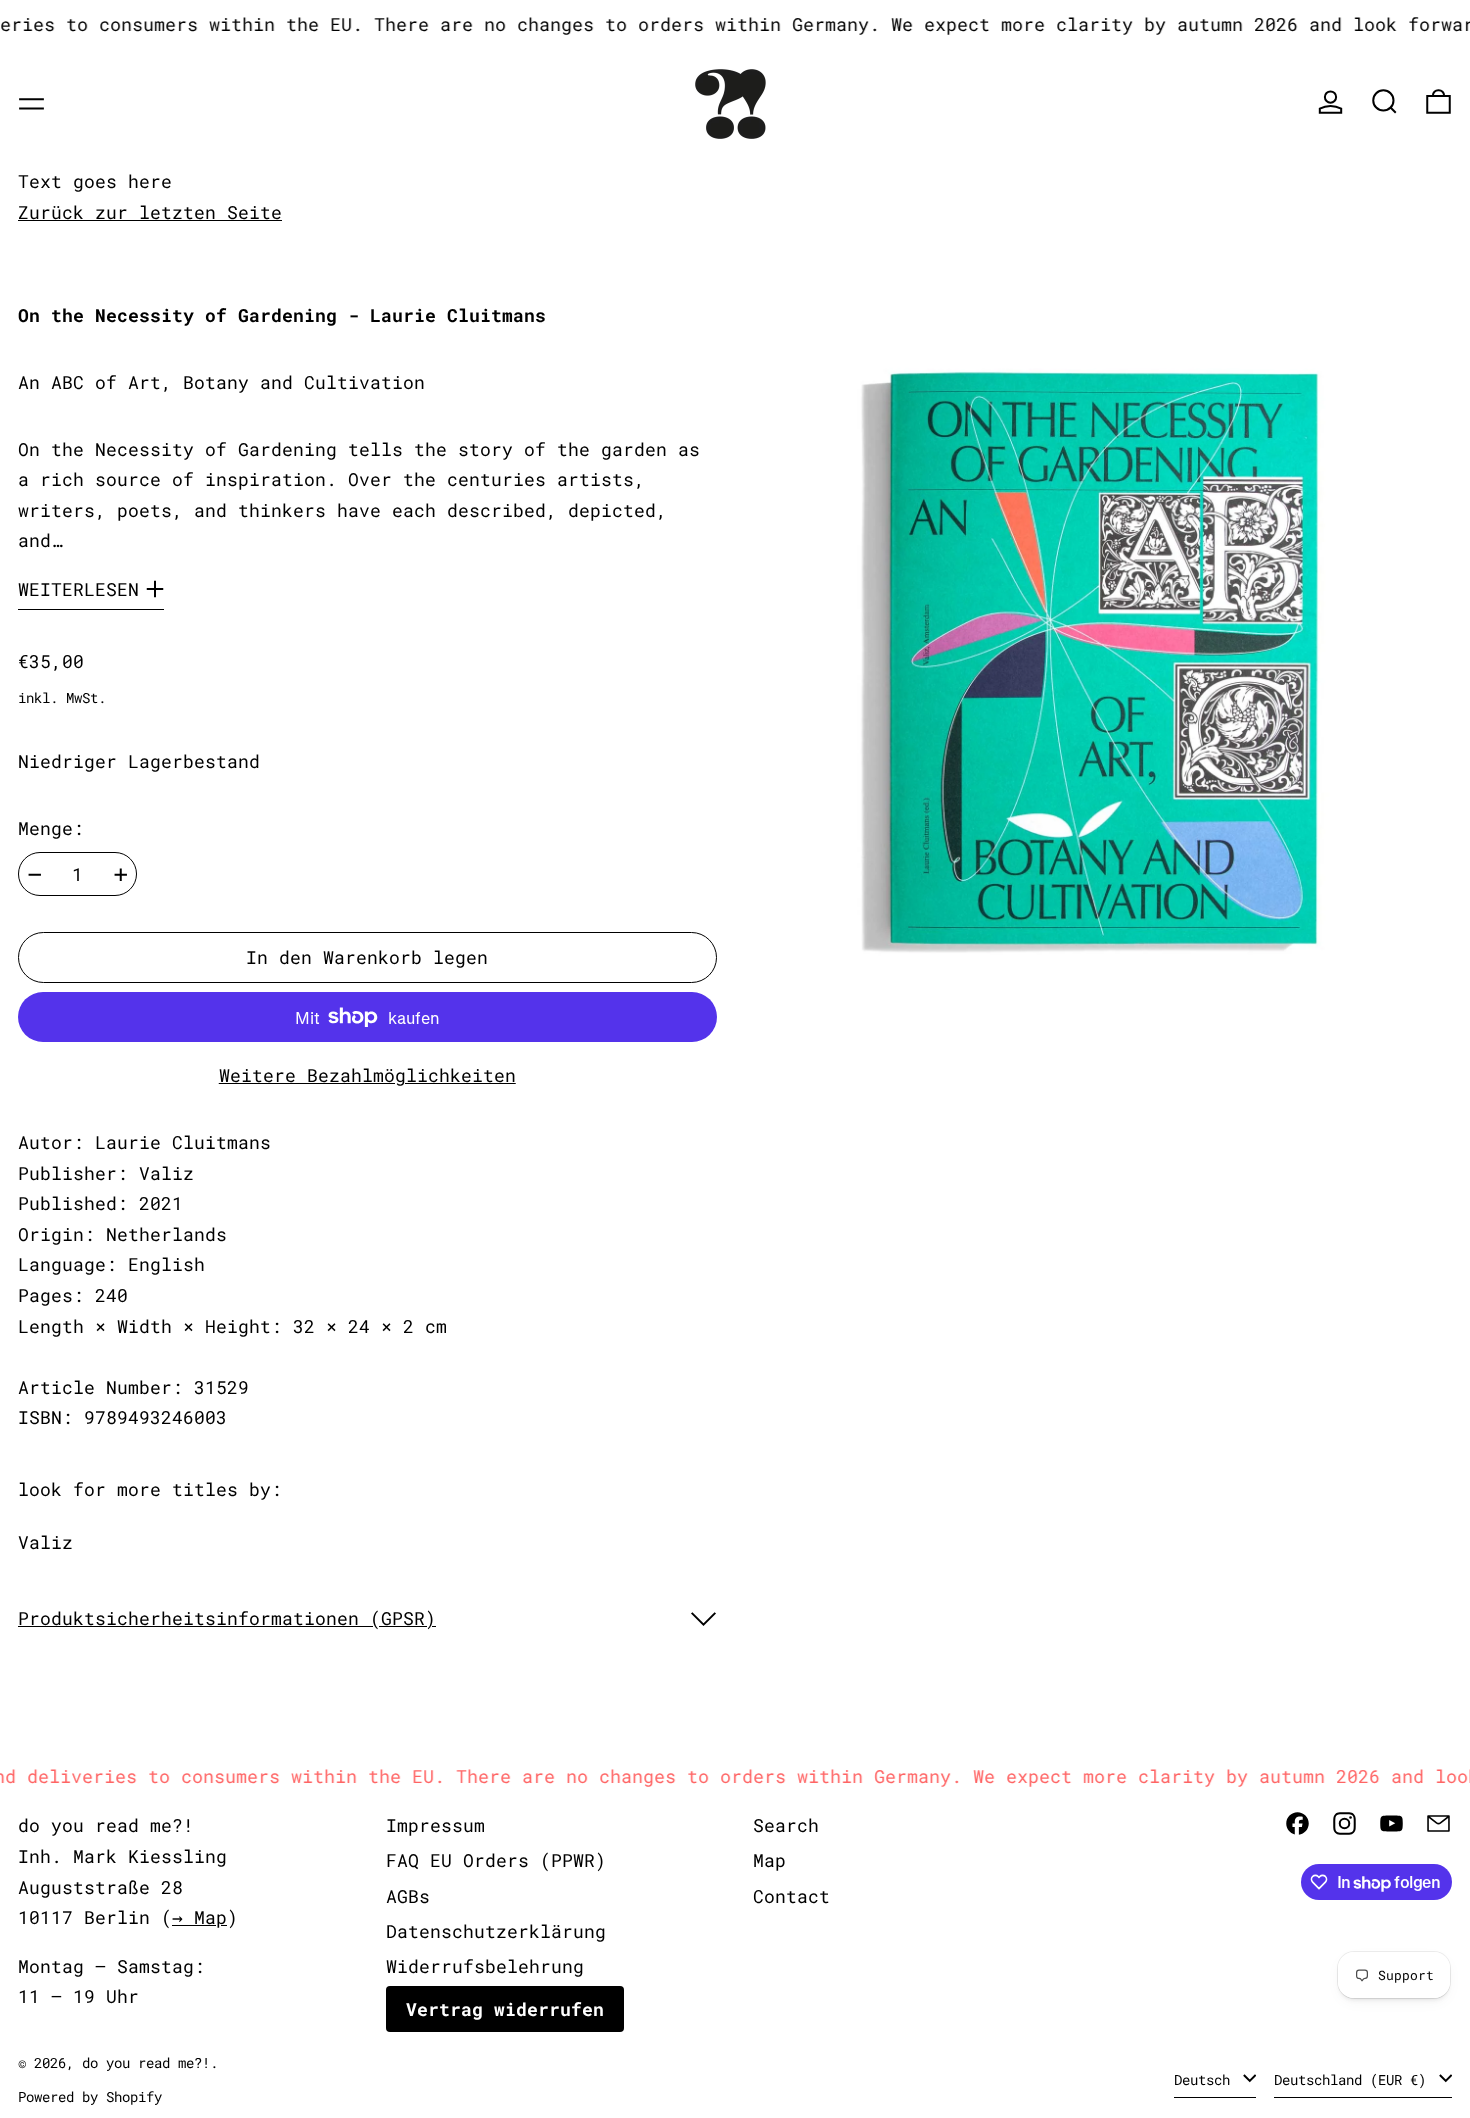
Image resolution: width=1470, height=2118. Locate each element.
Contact (791, 1896)
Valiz (45, 1542)
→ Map (199, 1917)
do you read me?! (146, 2062)
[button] (1384, 101)
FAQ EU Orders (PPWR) (496, 1860)
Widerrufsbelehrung (485, 1966)
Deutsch (1206, 2079)
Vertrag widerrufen (505, 2009)
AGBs (408, 1896)
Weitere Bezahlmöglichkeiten (367, 1075)
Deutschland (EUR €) (1354, 2079)
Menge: (51, 828)
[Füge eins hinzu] (121, 875)
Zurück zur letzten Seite (150, 212)
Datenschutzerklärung (496, 1931)
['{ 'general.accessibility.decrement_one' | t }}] (35, 875)
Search (786, 1825)
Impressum (435, 1825)
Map (769, 1860)
